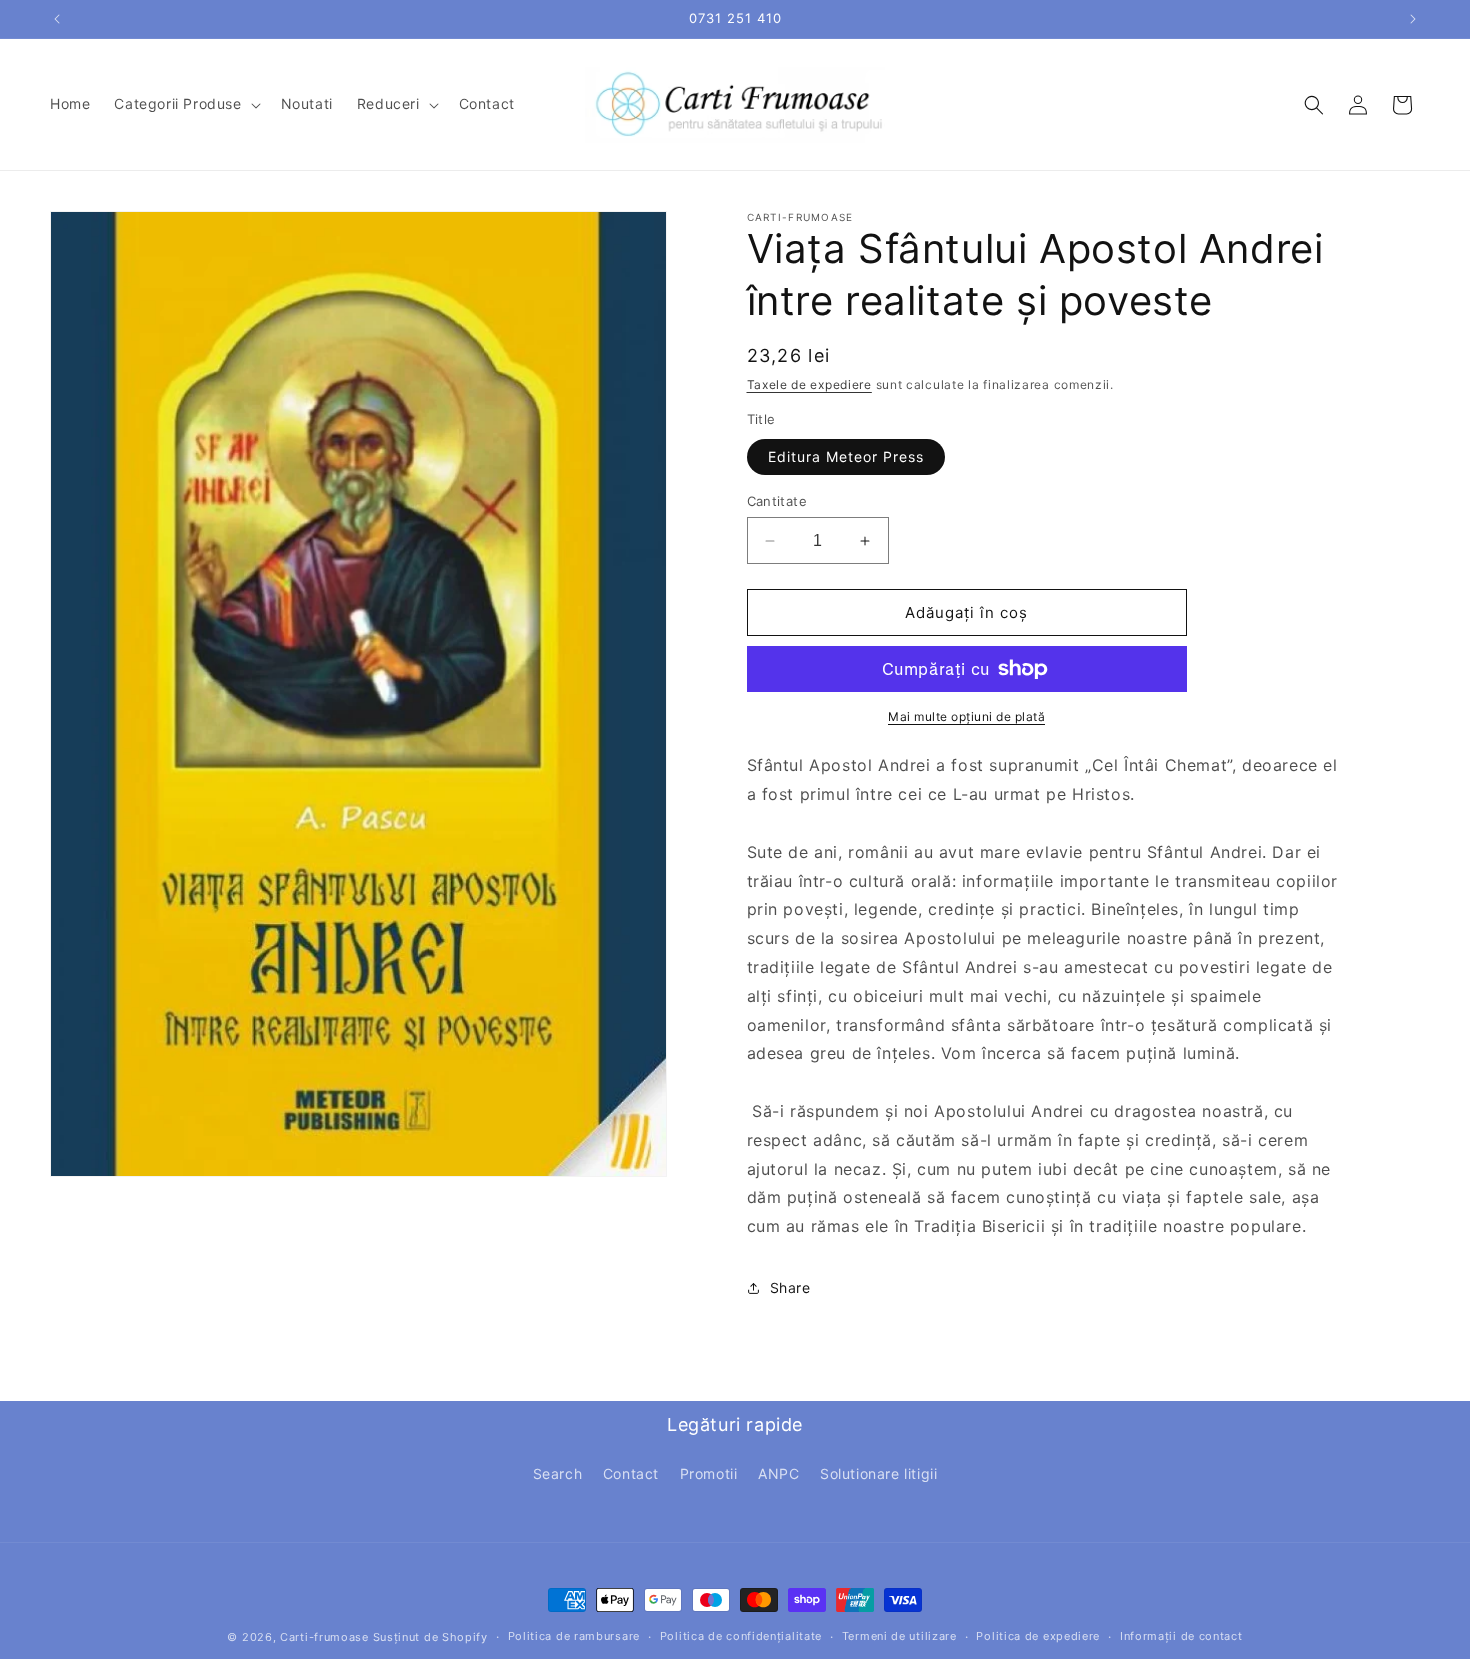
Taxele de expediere (809, 384)
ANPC (778, 1473)
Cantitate (777, 501)
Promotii (709, 1473)
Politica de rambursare (574, 1636)
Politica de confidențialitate (741, 1636)
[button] (185, 104)
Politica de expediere (1038, 1636)
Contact (631, 1473)
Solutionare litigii (878, 1473)
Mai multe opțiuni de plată (966, 716)
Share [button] (790, 1287)
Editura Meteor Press (846, 456)
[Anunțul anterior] (57, 19)
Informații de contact (1181, 1636)
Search (558, 1473)
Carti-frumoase (324, 1637)
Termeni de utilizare (899, 1636)
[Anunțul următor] (1413, 19)
